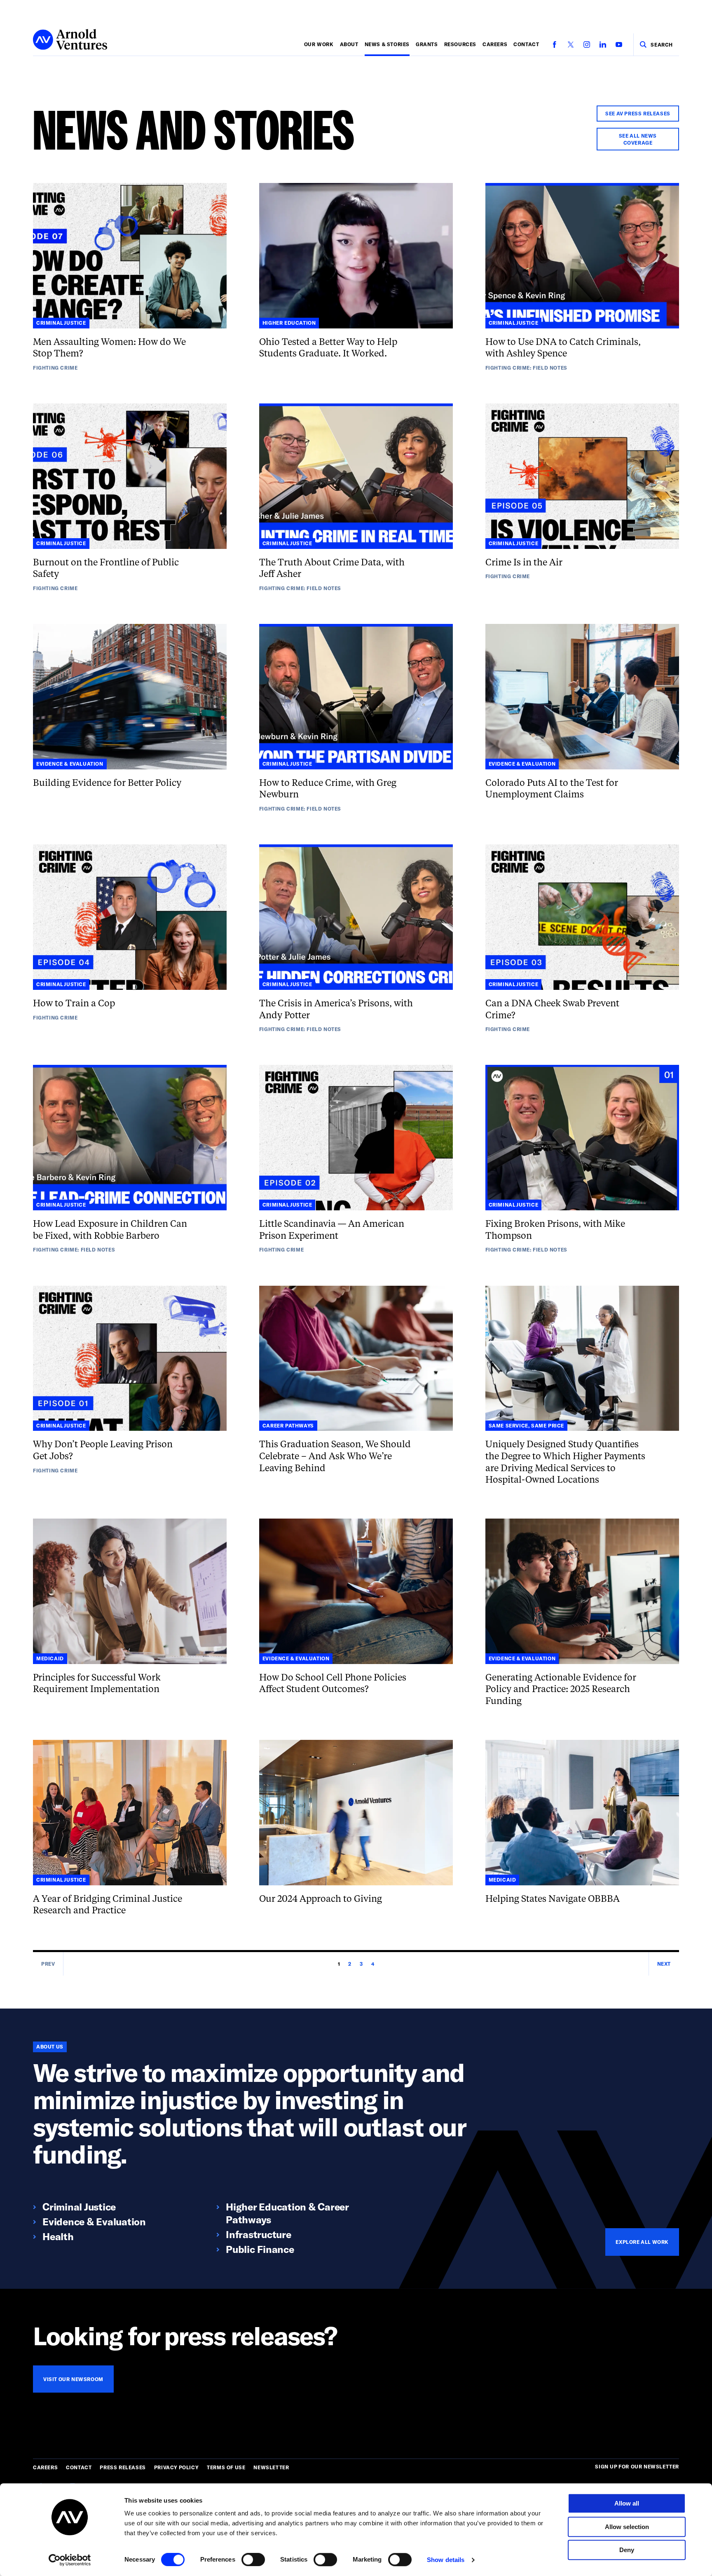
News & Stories (387, 44)
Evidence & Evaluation (94, 2221)
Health (58, 2236)
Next (664, 1964)
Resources (460, 44)
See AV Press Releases (638, 113)
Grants (427, 44)
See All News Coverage (638, 139)
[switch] (253, 2560)
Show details (446, 2560)
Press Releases (123, 2467)
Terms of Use (226, 2467)
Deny (627, 2550)
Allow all (627, 2503)
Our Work (319, 44)
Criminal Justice (79, 2207)
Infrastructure (259, 2234)
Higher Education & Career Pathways (287, 2213)
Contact (526, 44)
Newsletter (271, 2467)
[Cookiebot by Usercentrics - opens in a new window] (70, 2560)
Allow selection (627, 2527)
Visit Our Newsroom (73, 2379)
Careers (495, 44)
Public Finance (260, 2249)
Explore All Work (642, 2242)
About (349, 44)
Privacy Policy (176, 2467)
